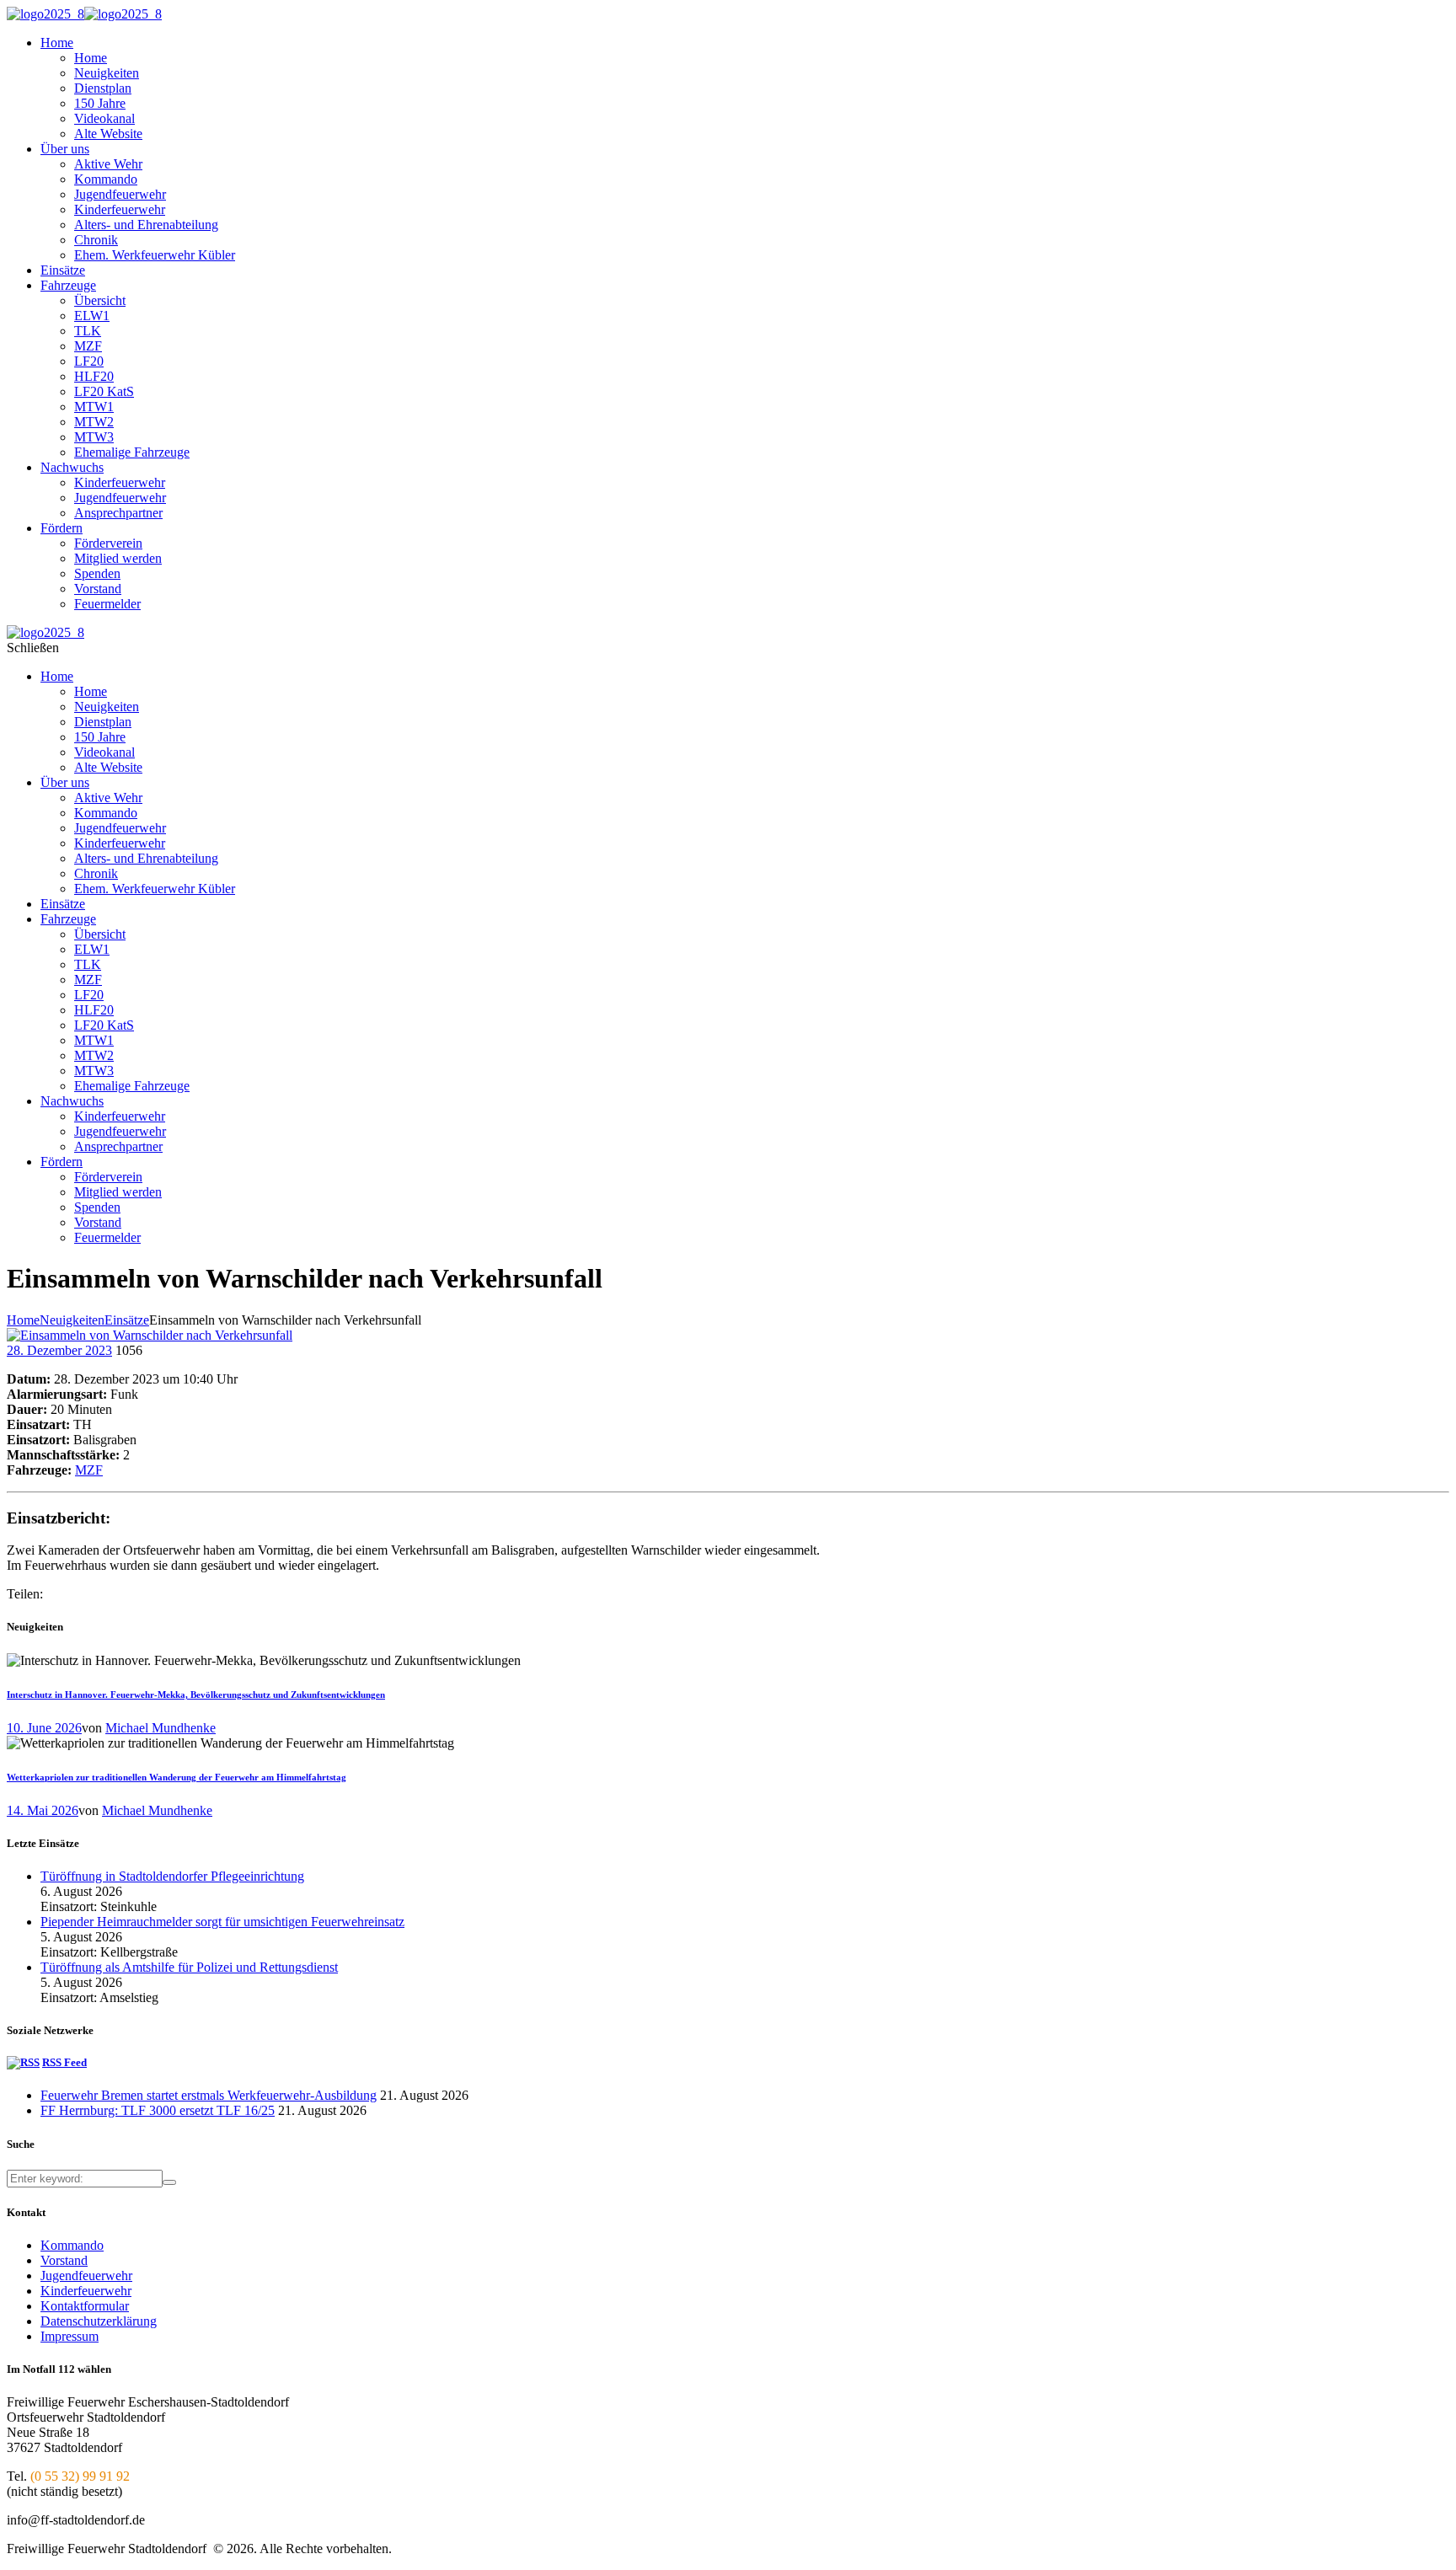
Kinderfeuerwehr (86, 2291)
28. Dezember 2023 (59, 1350)
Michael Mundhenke (161, 1728)
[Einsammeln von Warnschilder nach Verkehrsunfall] (150, 1335)
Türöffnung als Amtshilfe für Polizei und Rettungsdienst (189, 1967)
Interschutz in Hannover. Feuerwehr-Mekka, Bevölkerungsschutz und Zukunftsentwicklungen (196, 1695)
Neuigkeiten (72, 1320)
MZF (89, 1470)
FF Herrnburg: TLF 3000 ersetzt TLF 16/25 (158, 2110)
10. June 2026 (44, 1728)
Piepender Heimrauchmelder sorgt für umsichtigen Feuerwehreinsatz (222, 1922)
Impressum (70, 2336)
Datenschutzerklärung (99, 2321)
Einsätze (127, 1320)
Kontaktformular (85, 2306)
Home (23, 1320)
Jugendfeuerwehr (86, 2276)
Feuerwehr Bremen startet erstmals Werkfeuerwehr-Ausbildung (209, 2095)
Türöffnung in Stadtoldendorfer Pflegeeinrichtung (172, 1876)
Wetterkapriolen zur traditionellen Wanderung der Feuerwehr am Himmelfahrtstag (177, 1777)
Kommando (72, 2245)
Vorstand (64, 2260)
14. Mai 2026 (43, 1810)
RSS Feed (64, 2062)
